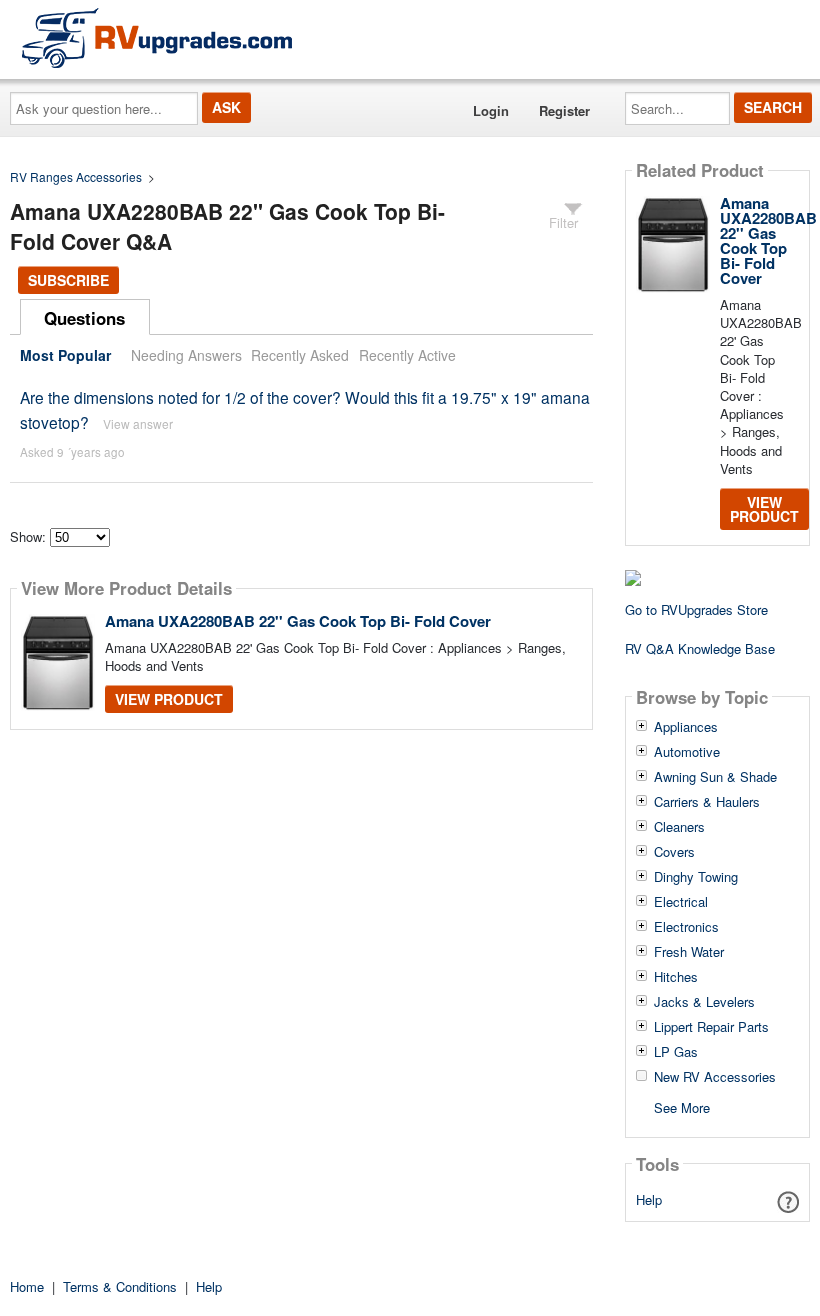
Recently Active (407, 355)
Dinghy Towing (696, 877)
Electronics (686, 927)
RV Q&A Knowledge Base (700, 648)
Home (27, 1286)
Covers (674, 852)
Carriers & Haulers (707, 802)
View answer (138, 423)
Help (649, 1199)
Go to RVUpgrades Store (696, 609)
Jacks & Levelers (704, 1002)
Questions (84, 318)
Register (564, 110)
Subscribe (68, 280)
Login (491, 110)
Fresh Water (689, 952)
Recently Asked (300, 355)
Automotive (687, 752)
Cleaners (679, 827)
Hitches (676, 977)
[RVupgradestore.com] (157, 37)
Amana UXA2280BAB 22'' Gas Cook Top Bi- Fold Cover (298, 621)
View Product (169, 699)
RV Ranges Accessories (76, 176)
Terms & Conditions (120, 1286)
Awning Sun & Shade (715, 777)
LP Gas (676, 1052)
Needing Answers (186, 355)
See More (682, 1106)
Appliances (686, 727)
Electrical (681, 902)
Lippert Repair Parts (711, 1027)
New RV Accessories (715, 1077)
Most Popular (65, 355)
